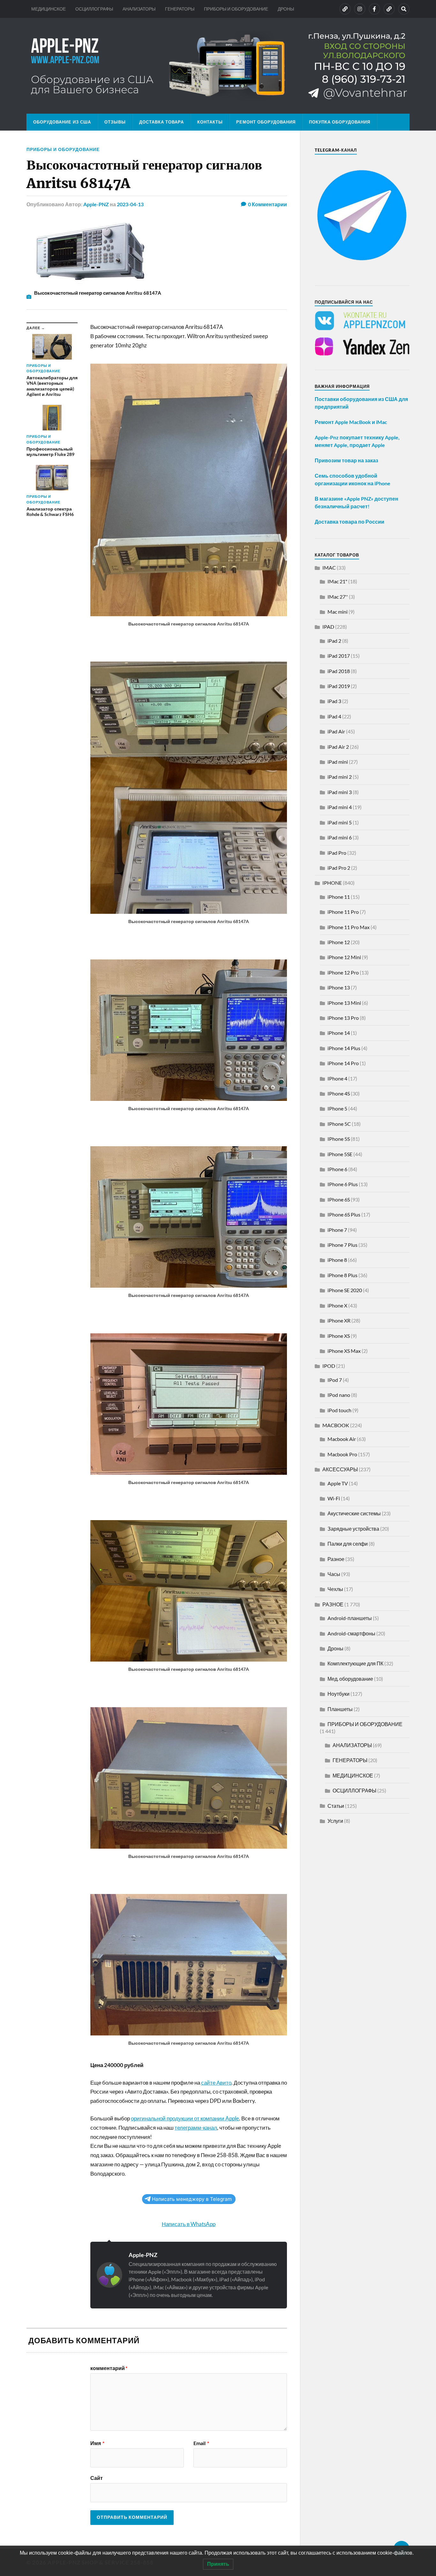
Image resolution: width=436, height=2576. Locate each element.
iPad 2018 (339, 671)
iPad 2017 (339, 656)
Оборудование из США (62, 122)
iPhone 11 (339, 897)
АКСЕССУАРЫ (340, 1469)
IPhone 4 (337, 1078)
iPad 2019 (339, 686)
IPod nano (339, 1395)
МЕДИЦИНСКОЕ (49, 9)
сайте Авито (216, 2083)
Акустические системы (354, 1513)
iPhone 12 (339, 942)
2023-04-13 (130, 204)
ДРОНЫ (286, 9)
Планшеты (340, 1709)
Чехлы (335, 1589)
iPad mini (338, 762)
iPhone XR (339, 1320)
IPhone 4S (339, 1093)
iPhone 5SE (340, 1154)
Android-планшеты (350, 1618)
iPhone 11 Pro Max (349, 927)
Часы (334, 1574)
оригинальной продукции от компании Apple (185, 2118)
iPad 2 (334, 641)
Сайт (97, 2478)
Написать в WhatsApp (189, 2224)
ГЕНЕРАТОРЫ (180, 9)
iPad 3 (334, 701)
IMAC (329, 568)
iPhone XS (339, 1336)
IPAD (328, 627)
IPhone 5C (339, 1124)
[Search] (404, 9)
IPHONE (332, 883)
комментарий (109, 2368)
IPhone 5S (339, 1139)
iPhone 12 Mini (344, 957)
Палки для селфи (348, 1544)
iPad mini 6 (340, 837)
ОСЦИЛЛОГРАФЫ (94, 9)
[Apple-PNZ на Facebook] (374, 9)
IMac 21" (337, 581)
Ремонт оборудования (266, 122)
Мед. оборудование (350, 1679)
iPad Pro (337, 853)
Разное (336, 1559)
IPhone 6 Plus (343, 1184)
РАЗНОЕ (333, 1604)
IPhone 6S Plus (344, 1214)
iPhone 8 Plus (342, 1275)
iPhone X (337, 1305)
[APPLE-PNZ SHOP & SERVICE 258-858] (218, 66)
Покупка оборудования (340, 122)
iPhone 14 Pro (343, 1063)
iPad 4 (334, 716)
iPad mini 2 (340, 777)
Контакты (210, 122)
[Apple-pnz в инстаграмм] (360, 9)
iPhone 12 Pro (343, 972)
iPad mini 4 (340, 807)
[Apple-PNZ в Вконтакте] (345, 9)
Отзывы (115, 122)
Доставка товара (162, 122)
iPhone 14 (339, 1033)
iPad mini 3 (340, 792)
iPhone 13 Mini (344, 1003)
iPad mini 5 (340, 822)
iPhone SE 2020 (345, 1290)
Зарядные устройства (353, 1529)
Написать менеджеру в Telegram (192, 2199)
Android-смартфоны (351, 1633)
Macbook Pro (342, 1454)
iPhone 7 (337, 1230)
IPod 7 (335, 1380)
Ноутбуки (338, 1694)
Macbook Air (342, 1439)
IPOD (329, 1366)
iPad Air (336, 731)
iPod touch (339, 1410)
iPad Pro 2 (339, 868)
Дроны (335, 1648)
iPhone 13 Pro (343, 1018)
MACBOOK (336, 1425)
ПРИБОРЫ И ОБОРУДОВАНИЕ (236, 9)
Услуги (335, 1821)
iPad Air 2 (338, 747)
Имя (97, 2443)
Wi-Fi (334, 1498)
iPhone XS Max (344, 1351)
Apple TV (338, 1483)
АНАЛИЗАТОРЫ (139, 9)
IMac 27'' (338, 597)
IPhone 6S (339, 1199)
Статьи (336, 1806)
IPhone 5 (337, 1108)
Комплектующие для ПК (355, 1663)
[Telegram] (389, 9)
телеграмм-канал (196, 2128)
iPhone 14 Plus (344, 1048)
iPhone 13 (339, 987)
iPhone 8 (337, 1260)
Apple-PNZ (96, 204)
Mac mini (338, 612)
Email (201, 2443)
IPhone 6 (337, 1169)
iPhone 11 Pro (343, 912)
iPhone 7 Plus (342, 1245)
